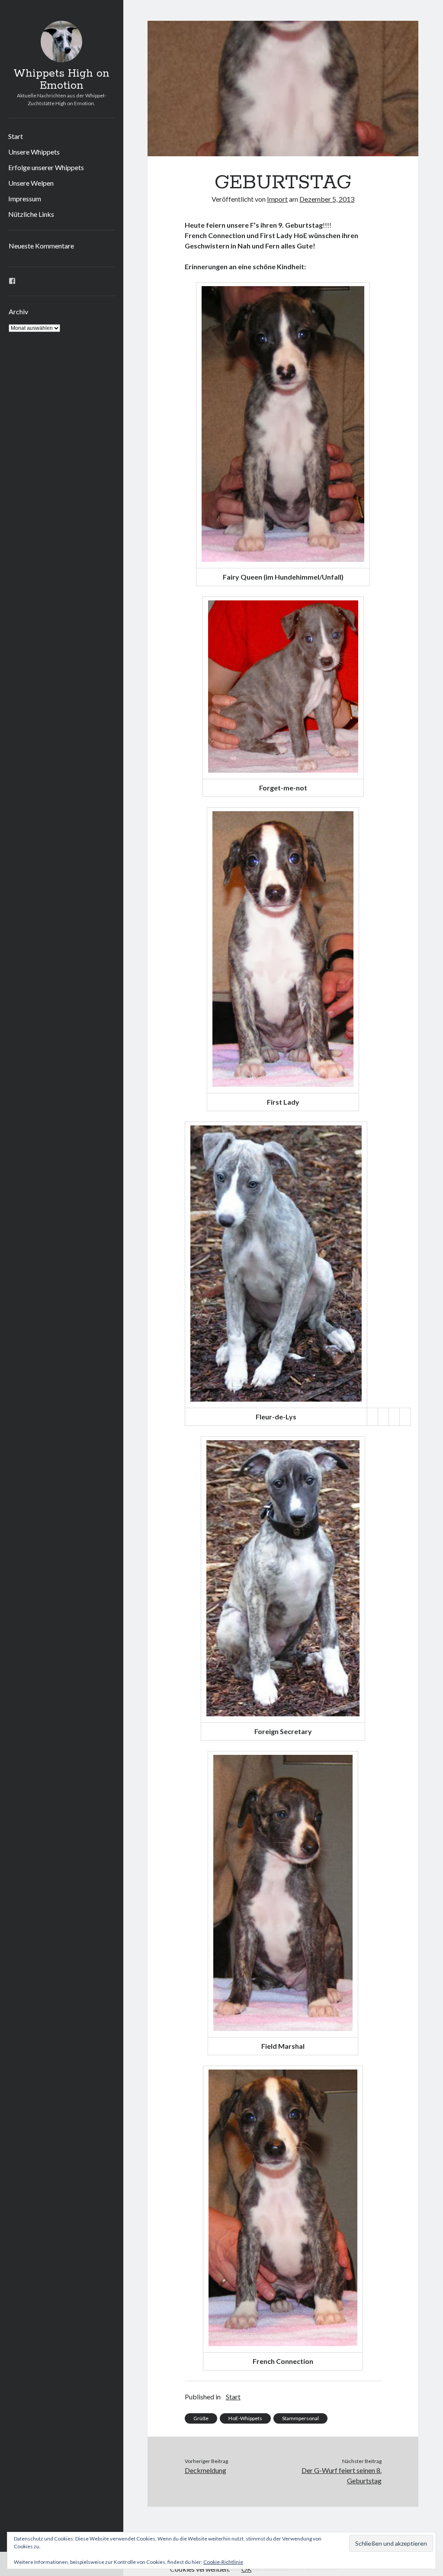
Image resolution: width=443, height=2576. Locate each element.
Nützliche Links (31, 214)
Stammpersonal (300, 2418)
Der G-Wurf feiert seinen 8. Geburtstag (342, 2475)
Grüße (201, 2418)
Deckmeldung (205, 2470)
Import (277, 199)
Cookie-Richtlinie (223, 2562)
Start (16, 136)
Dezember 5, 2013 (327, 199)
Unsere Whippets (34, 152)
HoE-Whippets (245, 2418)
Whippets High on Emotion (61, 80)
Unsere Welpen (31, 183)
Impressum (25, 198)
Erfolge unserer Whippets (46, 167)
